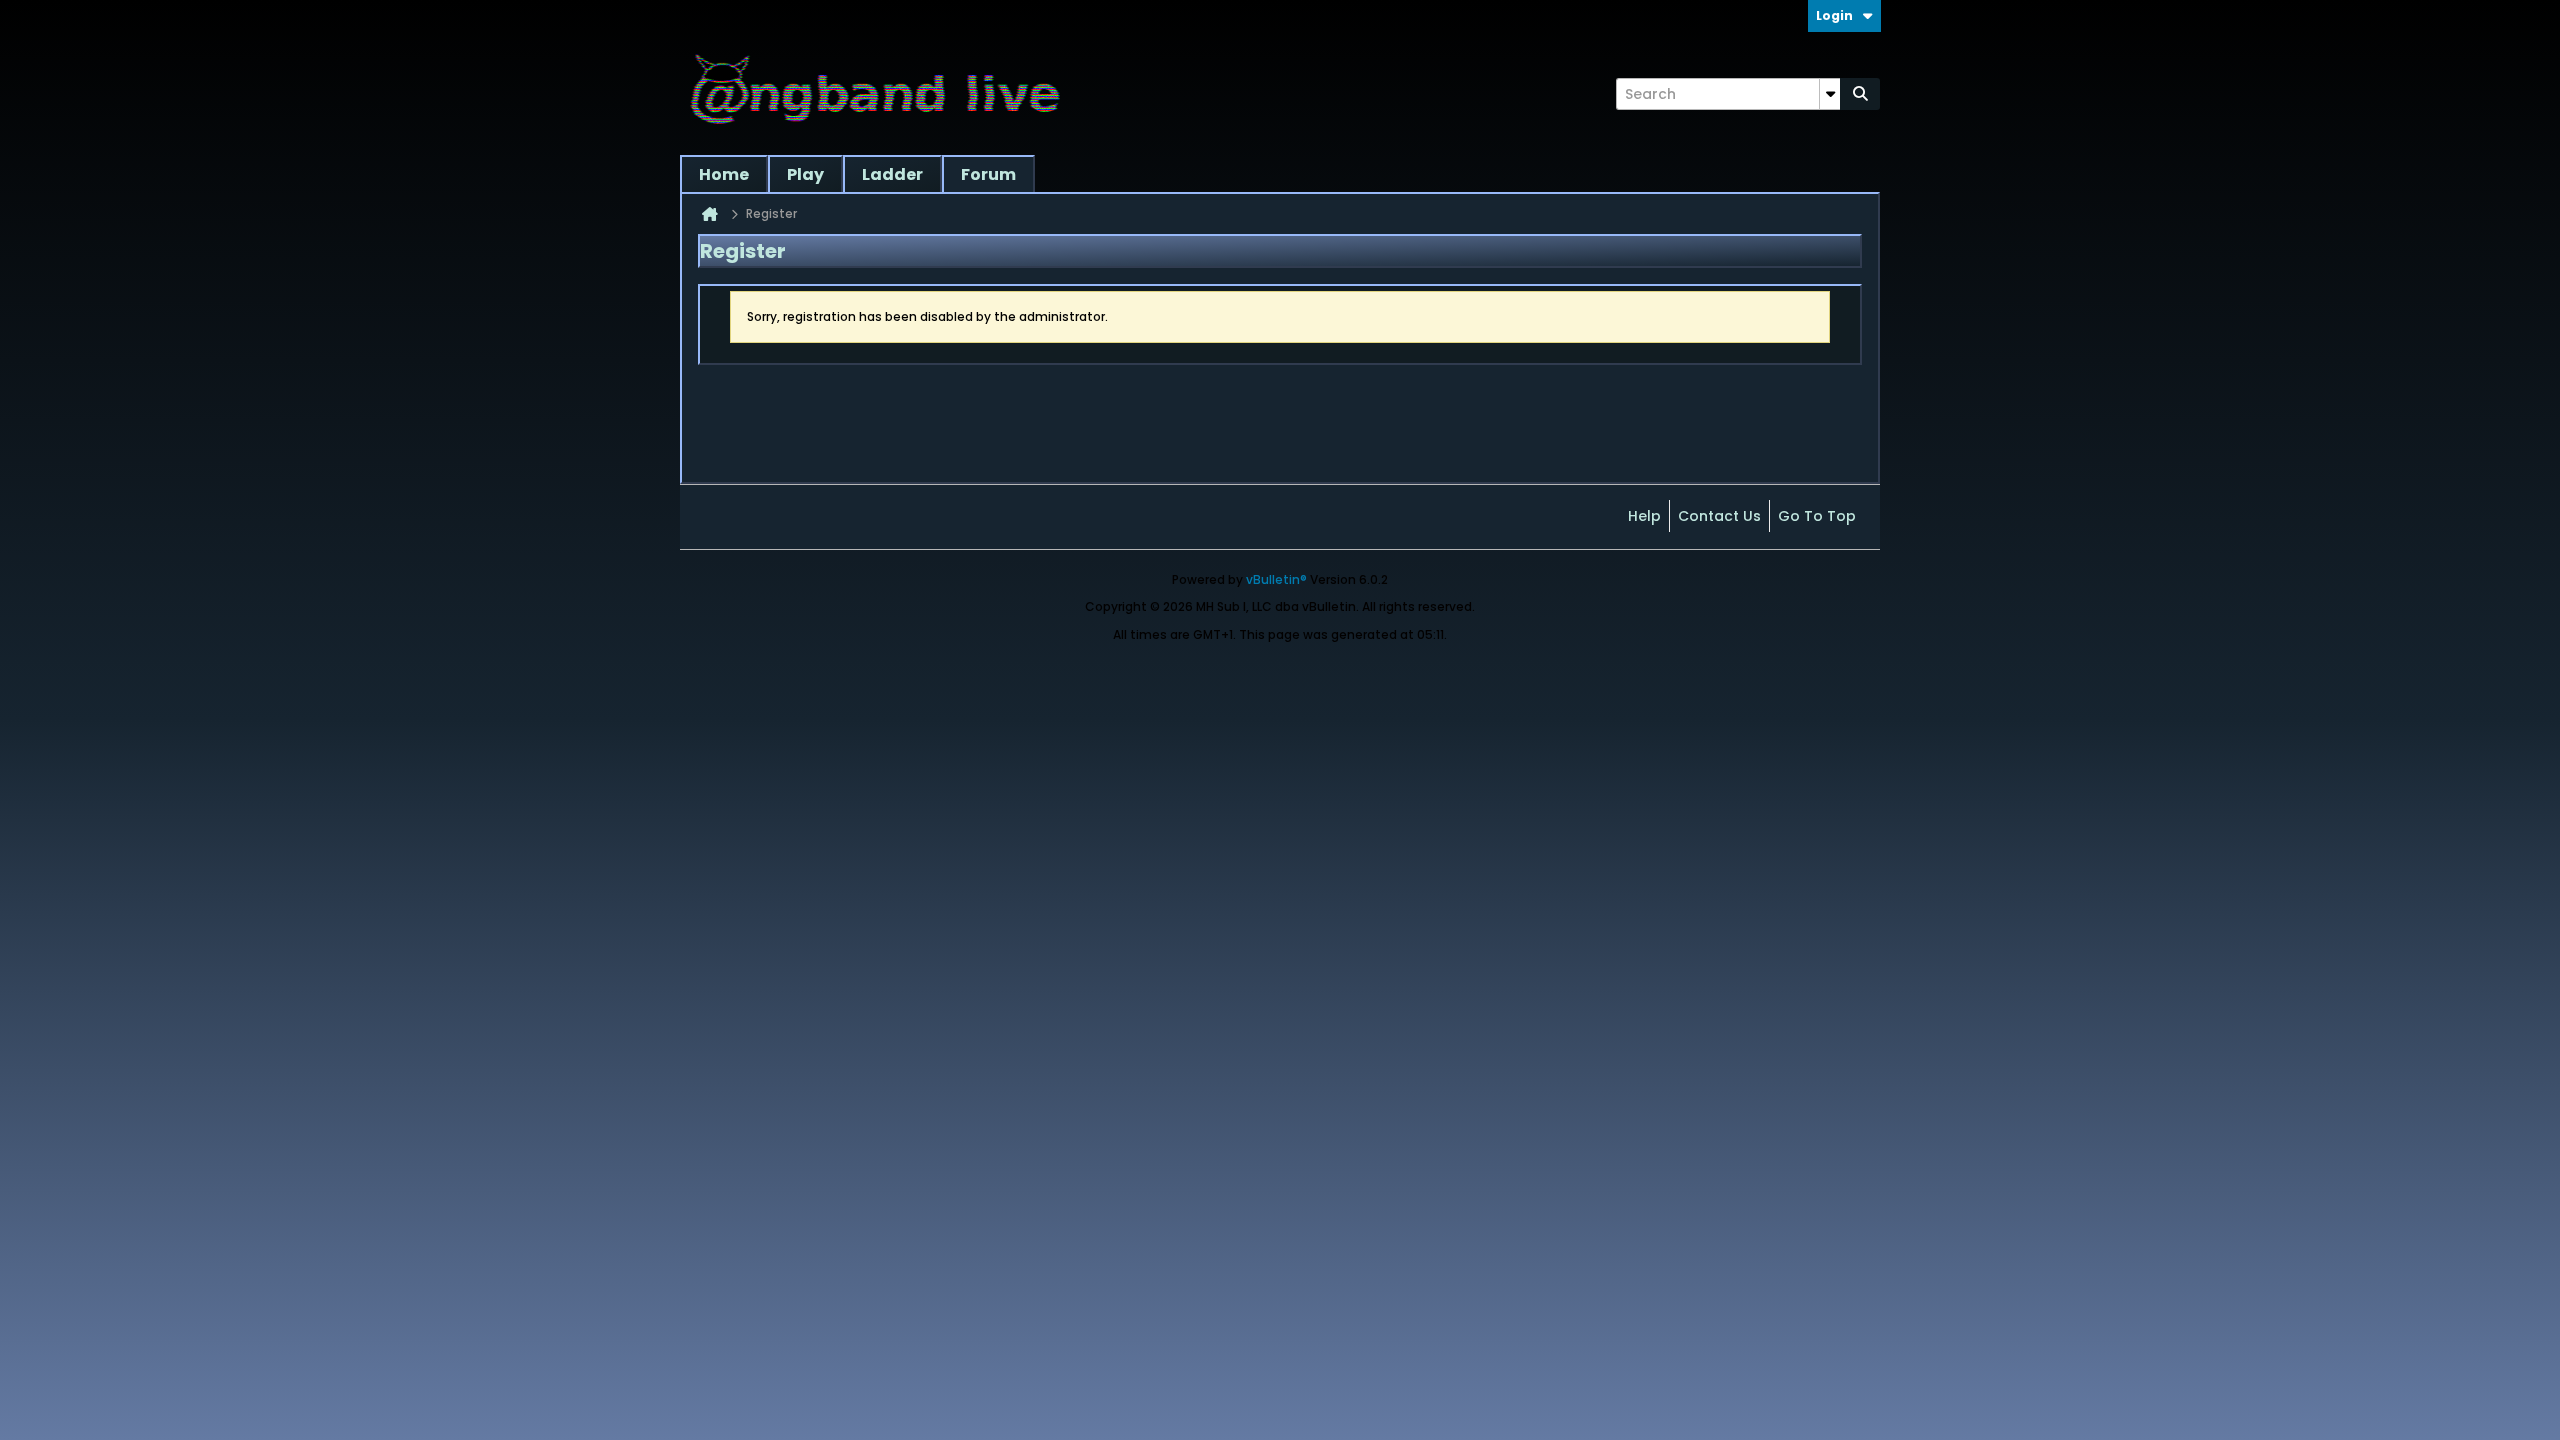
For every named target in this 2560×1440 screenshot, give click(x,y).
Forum (988, 174)
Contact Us (1719, 516)
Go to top (1817, 516)
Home (724, 174)
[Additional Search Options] (1830, 94)
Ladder (892, 174)
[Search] (1860, 94)
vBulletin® (1276, 579)
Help (1644, 516)
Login (1834, 15)
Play (805, 174)
